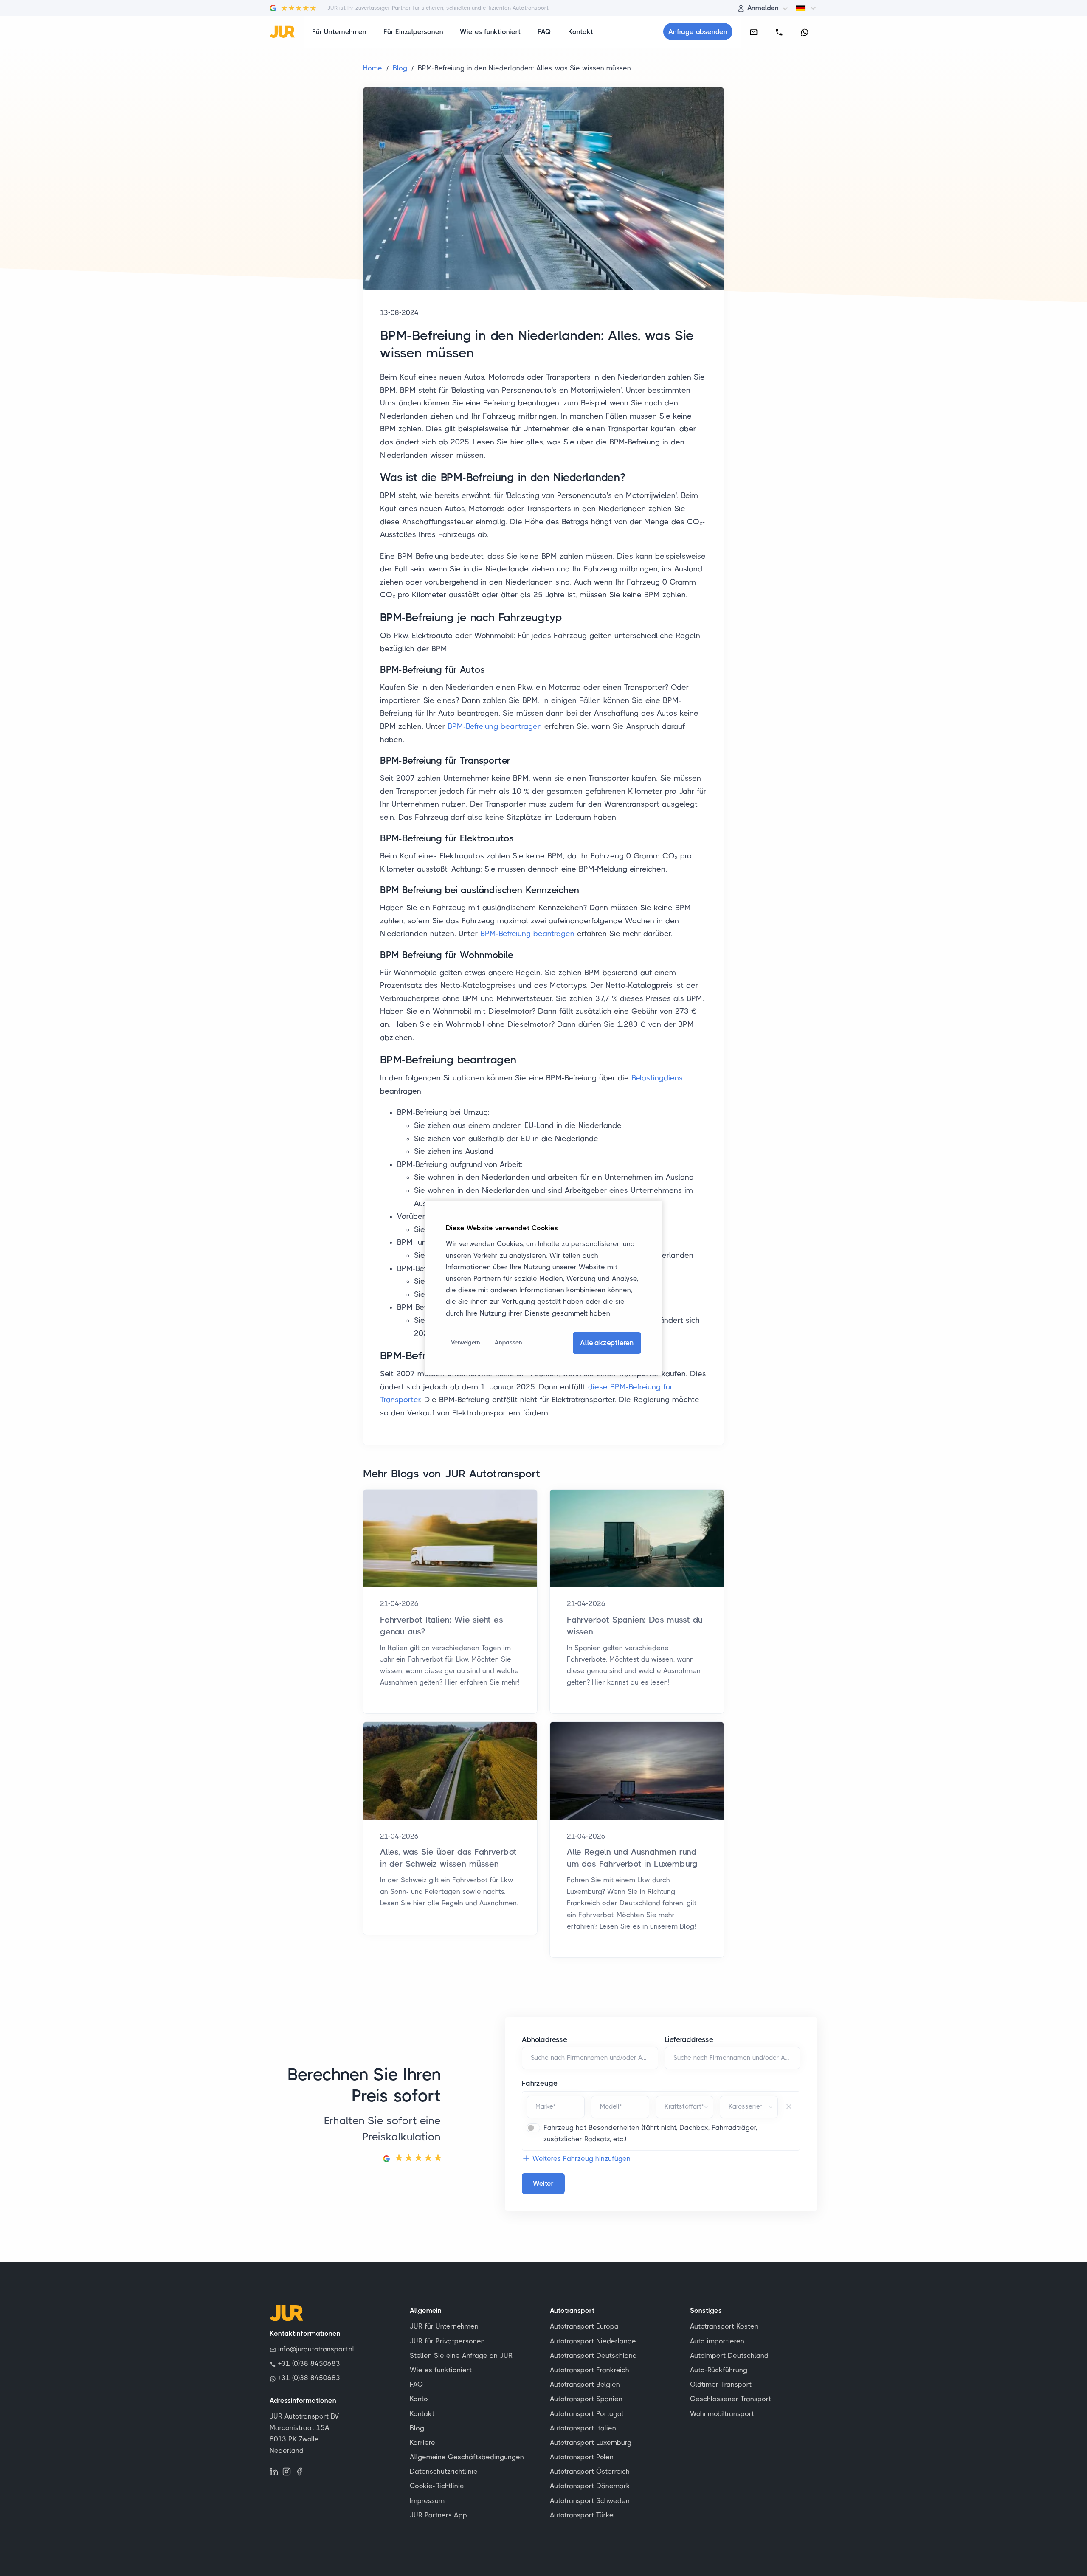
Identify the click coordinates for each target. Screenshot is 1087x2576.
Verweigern (466, 1342)
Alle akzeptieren (607, 1343)
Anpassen (508, 1342)
